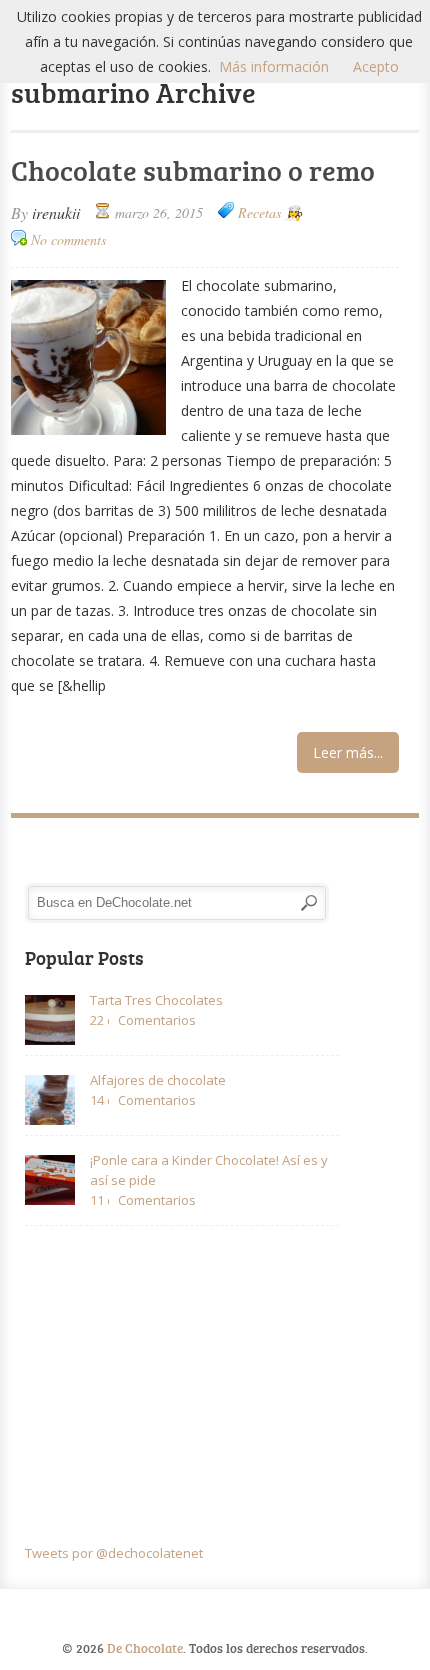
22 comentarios (99, 1020)
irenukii (56, 212)
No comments (68, 239)
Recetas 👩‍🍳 (270, 212)
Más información (274, 66)
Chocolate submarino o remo (193, 170)
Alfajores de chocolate (158, 1080)
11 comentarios (99, 1200)
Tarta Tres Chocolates (156, 1000)
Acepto (376, 66)
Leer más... (348, 752)
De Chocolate (145, 1648)
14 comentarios (99, 1100)
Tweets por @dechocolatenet (114, 1553)
